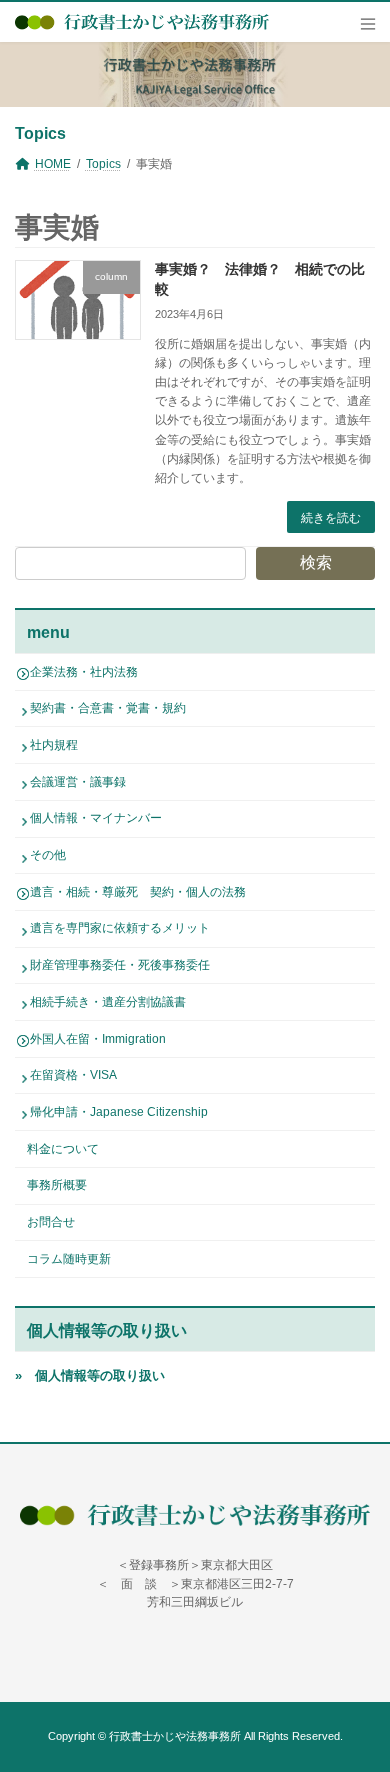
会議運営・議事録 (78, 781)
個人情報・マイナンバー (96, 818)
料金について (63, 1148)
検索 (316, 562)
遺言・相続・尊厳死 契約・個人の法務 (138, 891)
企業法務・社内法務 (84, 671)
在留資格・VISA (73, 1075)
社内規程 (54, 745)
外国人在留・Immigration (98, 1038)
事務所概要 (57, 1185)
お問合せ (51, 1222)
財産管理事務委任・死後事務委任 (120, 965)
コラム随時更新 (69, 1258)
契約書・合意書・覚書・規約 (108, 708)
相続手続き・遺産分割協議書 (108, 1001)
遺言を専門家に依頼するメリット (120, 928)
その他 (48, 855)
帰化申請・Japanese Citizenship (119, 1112)
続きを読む (331, 518)
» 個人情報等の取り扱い (90, 1375)
